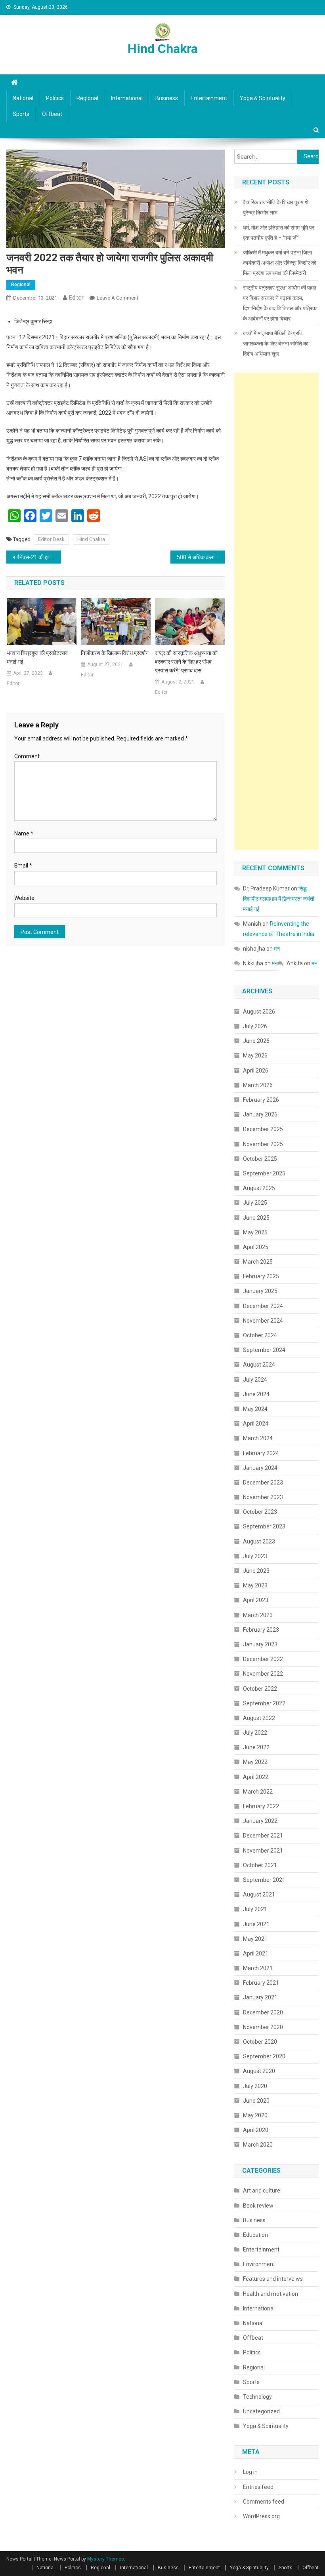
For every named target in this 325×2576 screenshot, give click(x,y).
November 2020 (263, 2027)
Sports (21, 114)
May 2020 (255, 2115)
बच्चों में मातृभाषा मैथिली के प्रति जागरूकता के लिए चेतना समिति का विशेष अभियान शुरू (276, 344)
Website (24, 898)
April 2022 (256, 1777)
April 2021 (256, 1953)
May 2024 (255, 1409)
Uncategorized (261, 2411)
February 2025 (261, 1276)
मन (277, 949)
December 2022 (263, 1659)
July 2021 (255, 1909)
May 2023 (255, 1585)
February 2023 (261, 1630)
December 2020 (263, 2012)
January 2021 (260, 1997)
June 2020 (256, 2101)
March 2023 (258, 1615)
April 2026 (256, 1071)
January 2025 (260, 1291)
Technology (257, 2397)
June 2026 (256, 1041)
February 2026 (261, 1100)
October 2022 (260, 1689)
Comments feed (264, 2502)
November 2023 (263, 1497)
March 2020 (258, 2145)
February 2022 (261, 1806)
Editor (76, 298)
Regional (87, 98)
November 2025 (263, 1144)
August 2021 (259, 1895)
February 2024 (261, 1453)
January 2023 (260, 1644)
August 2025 (259, 1188)
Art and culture (262, 2191)
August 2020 (259, 2071)
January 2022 (260, 1821)
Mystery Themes (106, 2559)
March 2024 (258, 1438)
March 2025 (258, 1262)
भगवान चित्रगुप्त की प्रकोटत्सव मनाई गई (37, 657)
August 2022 (259, 1718)
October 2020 (260, 2042)
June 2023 (256, 1571)
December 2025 (263, 1129)
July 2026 (255, 1026)
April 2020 (256, 2130)
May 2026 (255, 1055)
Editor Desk (51, 539)
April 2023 (256, 1600)
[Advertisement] (276, 611)
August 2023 (259, 1541)
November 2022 (263, 1674)
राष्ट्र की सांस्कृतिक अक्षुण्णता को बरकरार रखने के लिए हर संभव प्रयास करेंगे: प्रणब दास (186, 662)
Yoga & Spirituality (263, 98)
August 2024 (259, 1365)
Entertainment (209, 98)
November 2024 (263, 1321)
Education (255, 2235)
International (127, 98)
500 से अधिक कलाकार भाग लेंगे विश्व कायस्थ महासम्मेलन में (201, 557)
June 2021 (256, 1924)
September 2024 (264, 1350)
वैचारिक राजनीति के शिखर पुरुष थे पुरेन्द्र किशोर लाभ (276, 207)
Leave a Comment (118, 298)
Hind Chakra (163, 49)
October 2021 (260, 1865)
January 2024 (260, 1468)
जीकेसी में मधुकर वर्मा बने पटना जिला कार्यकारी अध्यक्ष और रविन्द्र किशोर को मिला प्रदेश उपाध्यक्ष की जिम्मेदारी (280, 263)
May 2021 (255, 1939)
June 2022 (256, 1747)
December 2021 (263, 1836)
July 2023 (255, 1556)
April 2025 (256, 1247)
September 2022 (264, 1703)
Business (167, 98)
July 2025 (255, 1203)
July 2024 (255, 1380)
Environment (259, 2264)
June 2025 (256, 1218)
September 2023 (264, 1526)
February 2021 (261, 1983)
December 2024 (263, 1306)
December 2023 (263, 1483)
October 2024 (260, 1335)
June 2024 (256, 1394)
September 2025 (264, 1173)
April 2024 (256, 1424)
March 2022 (258, 1792)
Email (23, 866)
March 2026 (258, 1085)
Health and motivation (271, 2294)
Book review (258, 2206)
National (23, 98)
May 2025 (255, 1232)
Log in (250, 2472)
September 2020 (264, 2056)
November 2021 (263, 1851)
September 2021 (264, 1880)
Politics (55, 98)
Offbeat (52, 114)
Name (24, 833)
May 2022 (255, 1762)
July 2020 (255, 2086)
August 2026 (259, 1012)
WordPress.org (261, 2516)
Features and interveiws (273, 2279)
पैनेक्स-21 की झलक (36, 557)
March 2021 (258, 1968)
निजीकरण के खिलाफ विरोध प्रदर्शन (115, 653)
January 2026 (260, 1114)
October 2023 (260, 1512)
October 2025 (260, 1159)
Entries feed (258, 2487)
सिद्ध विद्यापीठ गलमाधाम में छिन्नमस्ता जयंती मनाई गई (279, 899)
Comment (27, 756)
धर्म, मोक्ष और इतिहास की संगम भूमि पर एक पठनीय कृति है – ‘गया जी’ (279, 233)
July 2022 (255, 1733)
